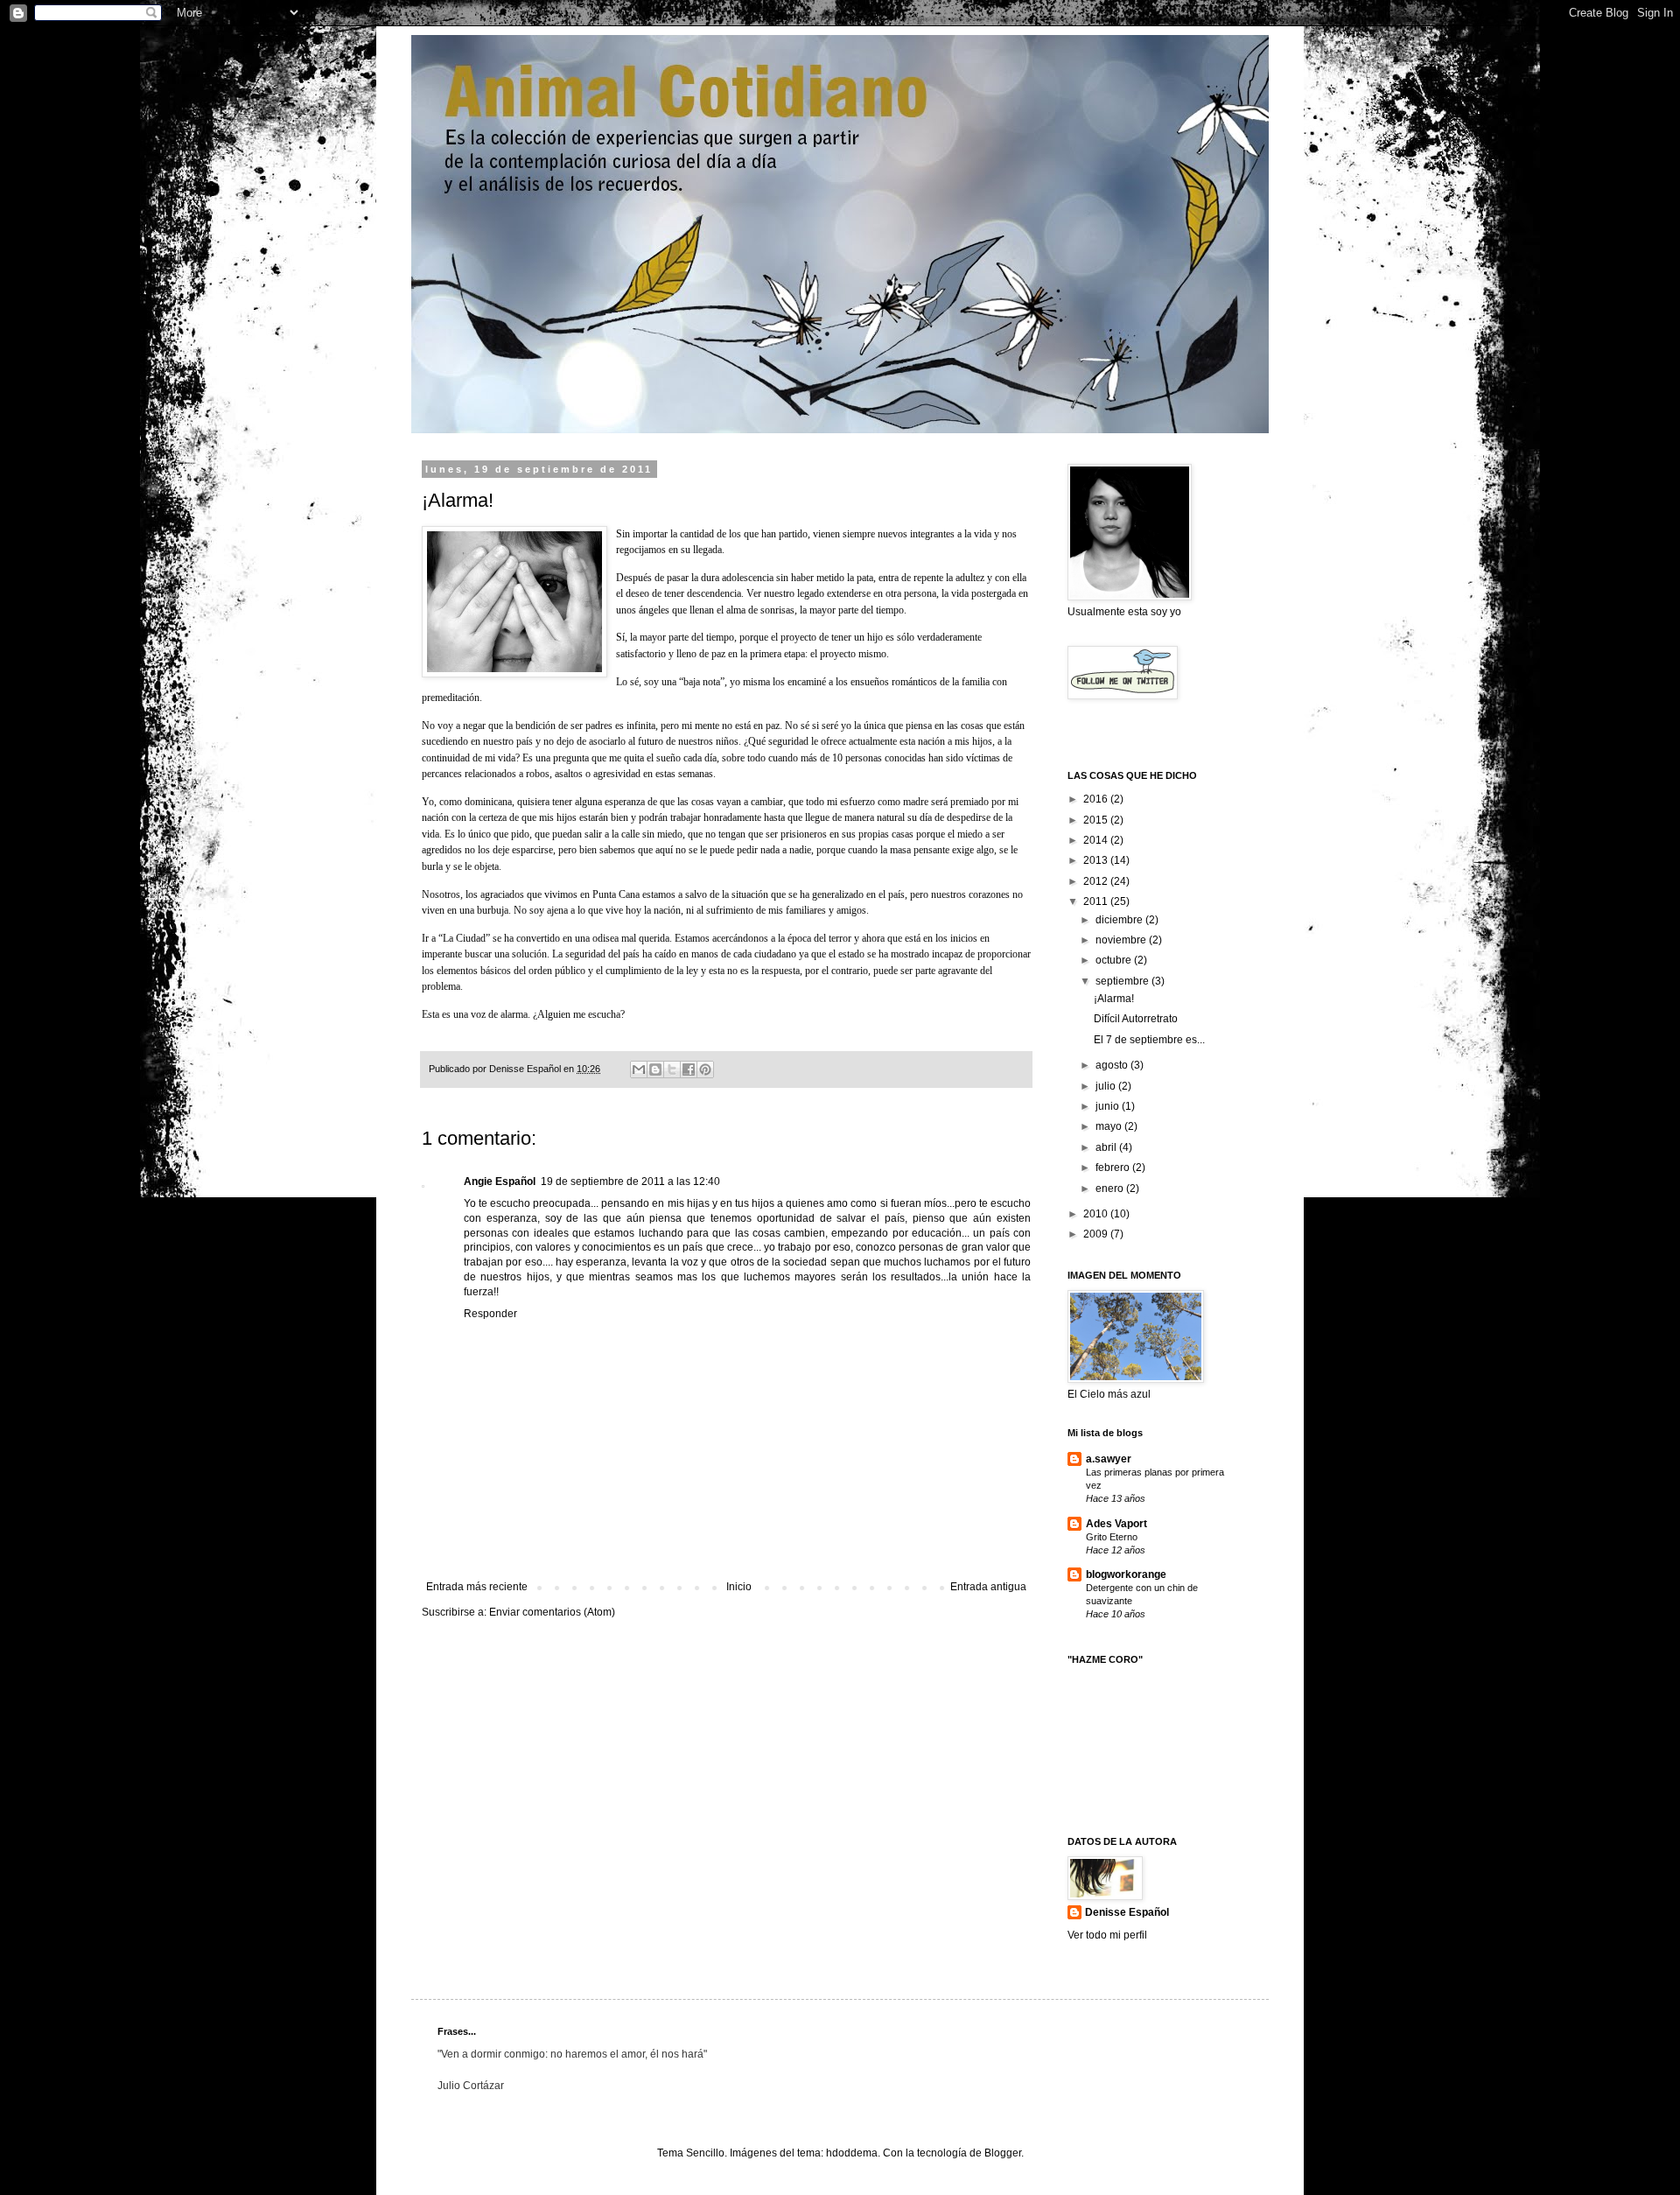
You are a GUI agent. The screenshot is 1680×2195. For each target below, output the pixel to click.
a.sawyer (1109, 1459)
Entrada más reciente (477, 1587)
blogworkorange (1126, 1574)
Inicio (739, 1587)
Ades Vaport (1116, 1524)
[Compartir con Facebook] (689, 1069)
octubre (1115, 960)
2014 (1097, 840)
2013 (1097, 860)
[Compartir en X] (672, 1069)
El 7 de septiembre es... (1149, 1040)
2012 (1097, 881)
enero (1111, 1189)
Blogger (1003, 2153)
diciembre (1120, 920)
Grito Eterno (1112, 1537)
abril (1107, 1147)
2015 (1097, 820)
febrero (1114, 1168)
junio (1109, 1106)
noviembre (1122, 940)
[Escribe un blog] (655, 1069)
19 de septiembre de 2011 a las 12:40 (630, 1182)
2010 (1097, 1214)
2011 (1097, 901)
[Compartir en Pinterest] (705, 1069)
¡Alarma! (1114, 999)
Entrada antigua (988, 1587)
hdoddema (852, 2153)
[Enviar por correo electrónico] (639, 1069)
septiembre (1123, 981)
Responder (490, 1314)
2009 (1097, 1234)
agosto (1113, 1065)
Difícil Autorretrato (1136, 1019)
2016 (1097, 799)
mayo (1110, 1126)
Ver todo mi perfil (1107, 1935)
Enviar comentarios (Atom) (552, 1612)
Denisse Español (1127, 1912)
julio (1107, 1086)
